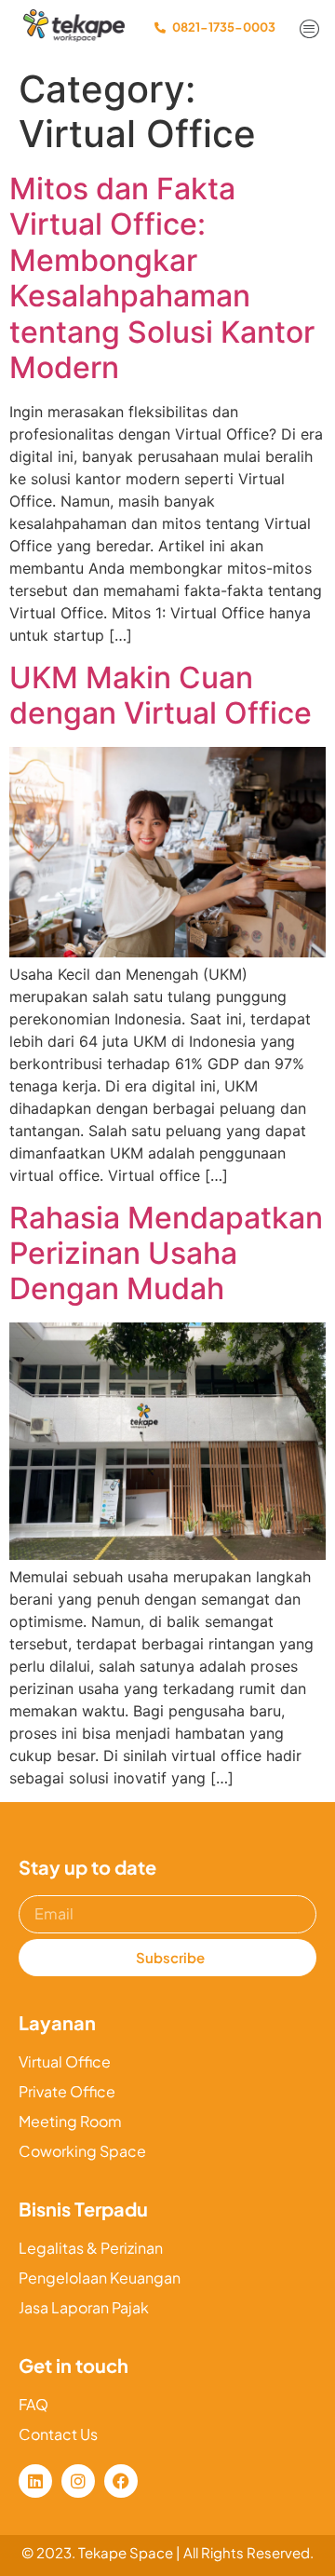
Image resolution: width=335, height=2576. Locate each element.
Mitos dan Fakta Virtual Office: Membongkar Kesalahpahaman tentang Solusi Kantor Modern (162, 278)
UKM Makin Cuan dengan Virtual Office (161, 695)
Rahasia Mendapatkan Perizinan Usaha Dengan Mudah (166, 1254)
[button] (310, 30)
